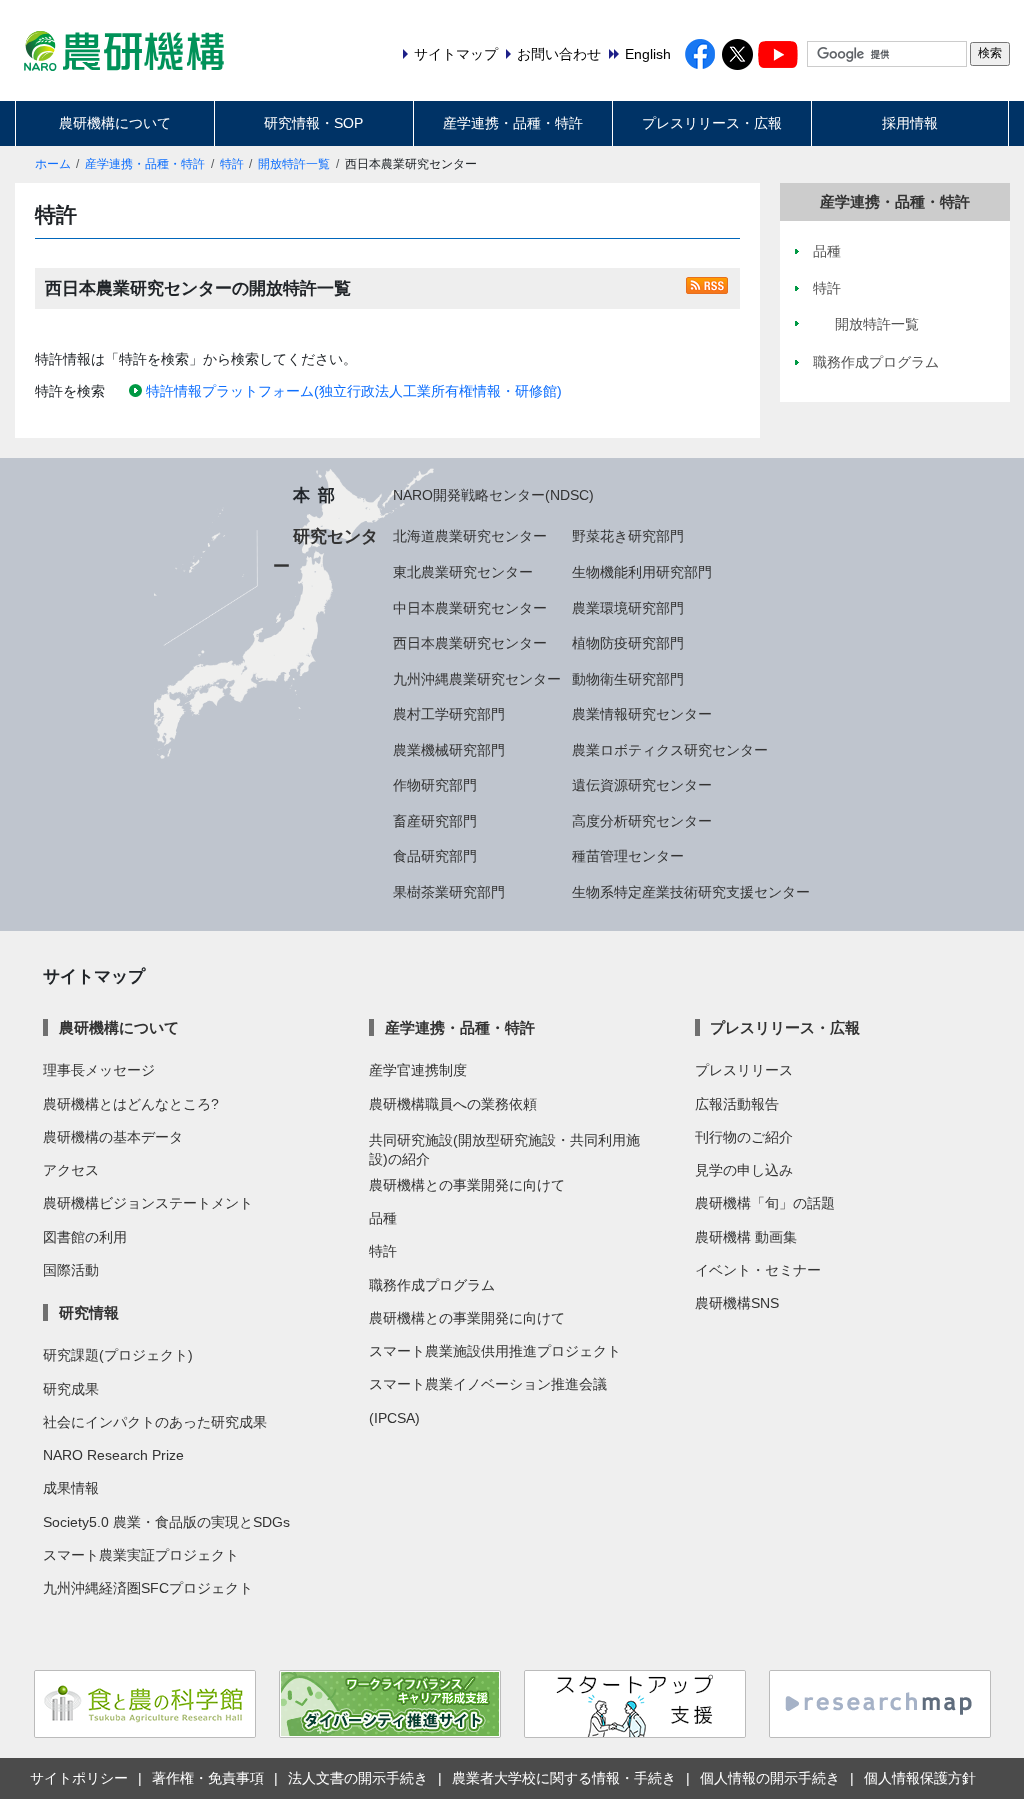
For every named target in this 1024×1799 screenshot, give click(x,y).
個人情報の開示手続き (770, 1778)
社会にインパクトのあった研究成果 (155, 1422)
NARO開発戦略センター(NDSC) (493, 495)
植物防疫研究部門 (628, 643)
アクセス (71, 1170)
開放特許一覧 (294, 164)
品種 (383, 1218)
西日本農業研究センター (470, 643)
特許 (232, 164)
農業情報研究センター (642, 714)
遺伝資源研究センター (642, 785)
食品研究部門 (435, 856)
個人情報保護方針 (920, 1778)
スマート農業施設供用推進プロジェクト (495, 1351)
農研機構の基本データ (113, 1137)
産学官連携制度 (418, 1070)
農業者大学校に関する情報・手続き (564, 1778)
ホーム (53, 164)
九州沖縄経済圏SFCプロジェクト (148, 1588)
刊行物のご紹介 (744, 1137)
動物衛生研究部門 (628, 679)
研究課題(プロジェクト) (118, 1355)
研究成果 (71, 1389)
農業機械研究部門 (449, 750)
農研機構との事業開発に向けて (467, 1185)
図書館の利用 (85, 1237)
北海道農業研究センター (470, 536)
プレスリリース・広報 (712, 123)
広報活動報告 (737, 1104)
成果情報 (71, 1488)
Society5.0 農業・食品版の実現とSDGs (166, 1522)
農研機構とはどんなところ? (131, 1104)
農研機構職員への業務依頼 (453, 1104)
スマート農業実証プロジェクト (141, 1555)
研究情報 (88, 1312)
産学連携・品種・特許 (513, 123)
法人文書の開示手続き (358, 1778)
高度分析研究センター (642, 821)
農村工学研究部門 (449, 714)
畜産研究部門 (435, 821)
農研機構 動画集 (746, 1237)
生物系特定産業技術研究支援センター (691, 892)
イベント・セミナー (758, 1270)
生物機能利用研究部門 (642, 572)
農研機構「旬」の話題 (765, 1203)
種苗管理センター (628, 856)
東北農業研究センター (463, 572)
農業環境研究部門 (628, 608)
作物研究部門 (435, 785)
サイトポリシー (79, 1778)
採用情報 (910, 123)
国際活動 (71, 1270)
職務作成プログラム (432, 1285)
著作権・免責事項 (208, 1778)
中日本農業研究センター (470, 608)
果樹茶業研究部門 (449, 892)
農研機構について (115, 123)
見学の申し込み (744, 1170)
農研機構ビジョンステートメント (148, 1203)
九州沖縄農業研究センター (477, 679)
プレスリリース (744, 1070)
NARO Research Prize (113, 1455)
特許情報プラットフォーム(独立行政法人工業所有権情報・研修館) (354, 391)
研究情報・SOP (313, 123)
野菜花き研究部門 (628, 536)
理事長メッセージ (99, 1070)
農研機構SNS (737, 1303)
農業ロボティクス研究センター (670, 750)
